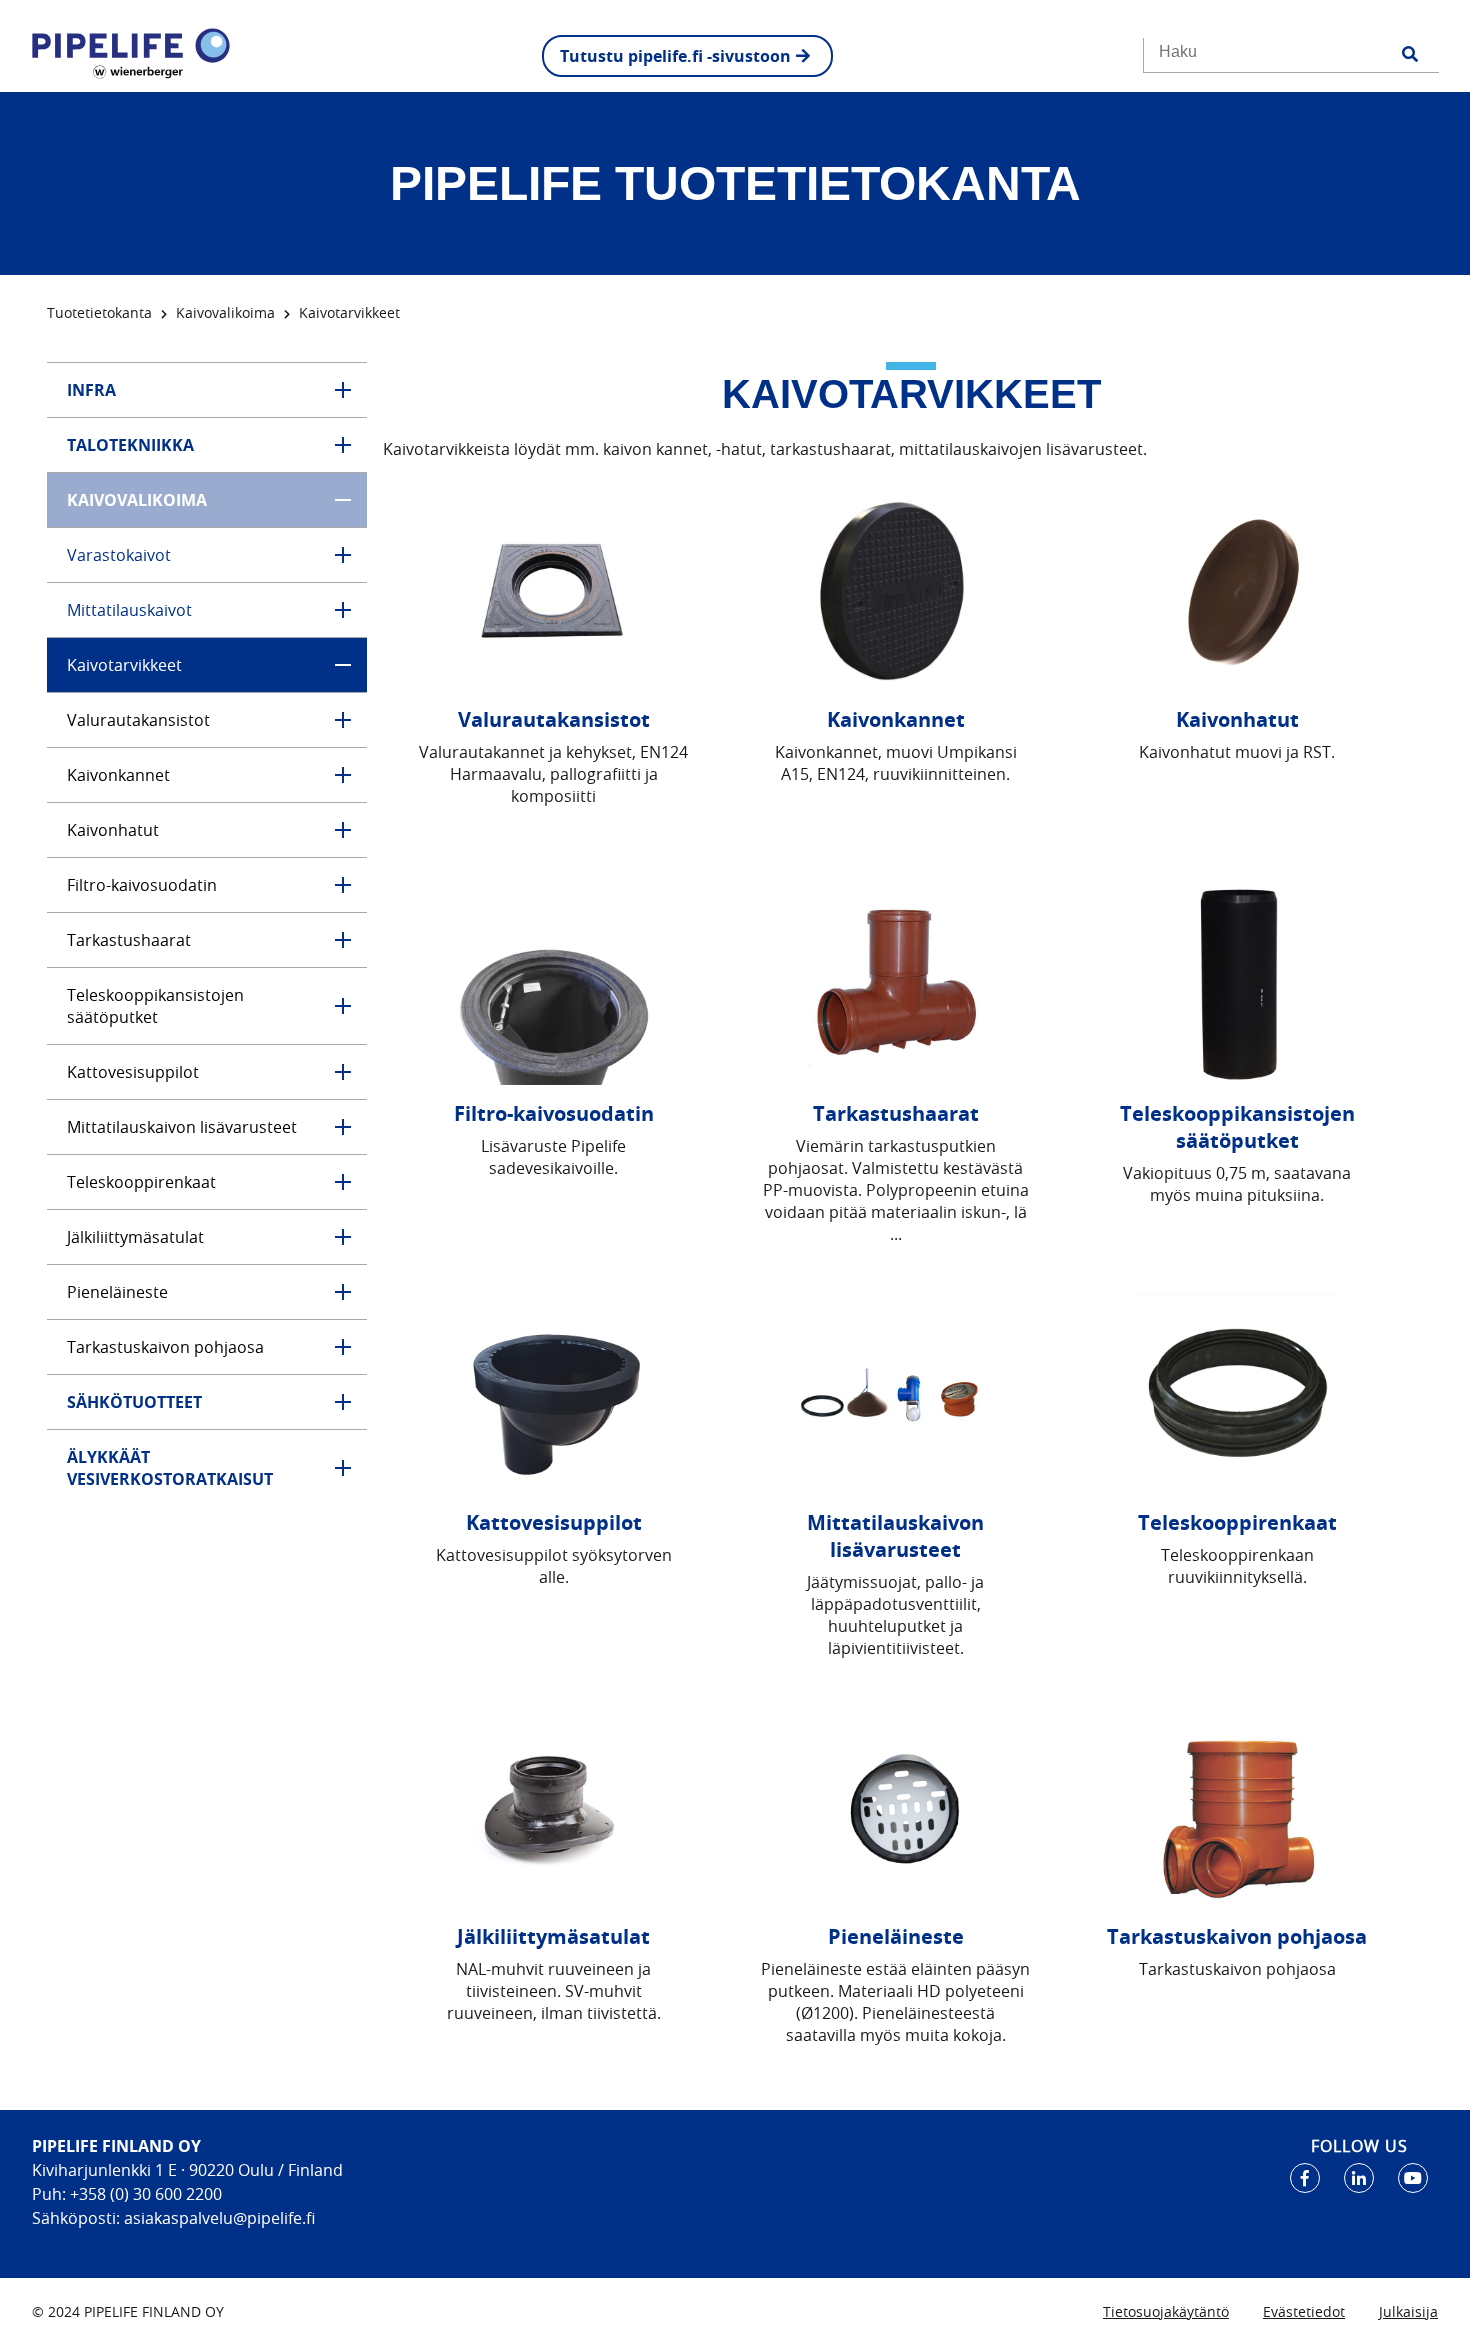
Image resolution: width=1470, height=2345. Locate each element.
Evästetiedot (1304, 2311)
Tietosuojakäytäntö (1166, 2311)
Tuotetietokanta (99, 312)
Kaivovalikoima (225, 312)
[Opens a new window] (1305, 2178)
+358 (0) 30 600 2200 (144, 2194)
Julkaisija (1408, 2311)
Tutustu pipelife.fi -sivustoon (675, 56)
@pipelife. (269, 2218)
